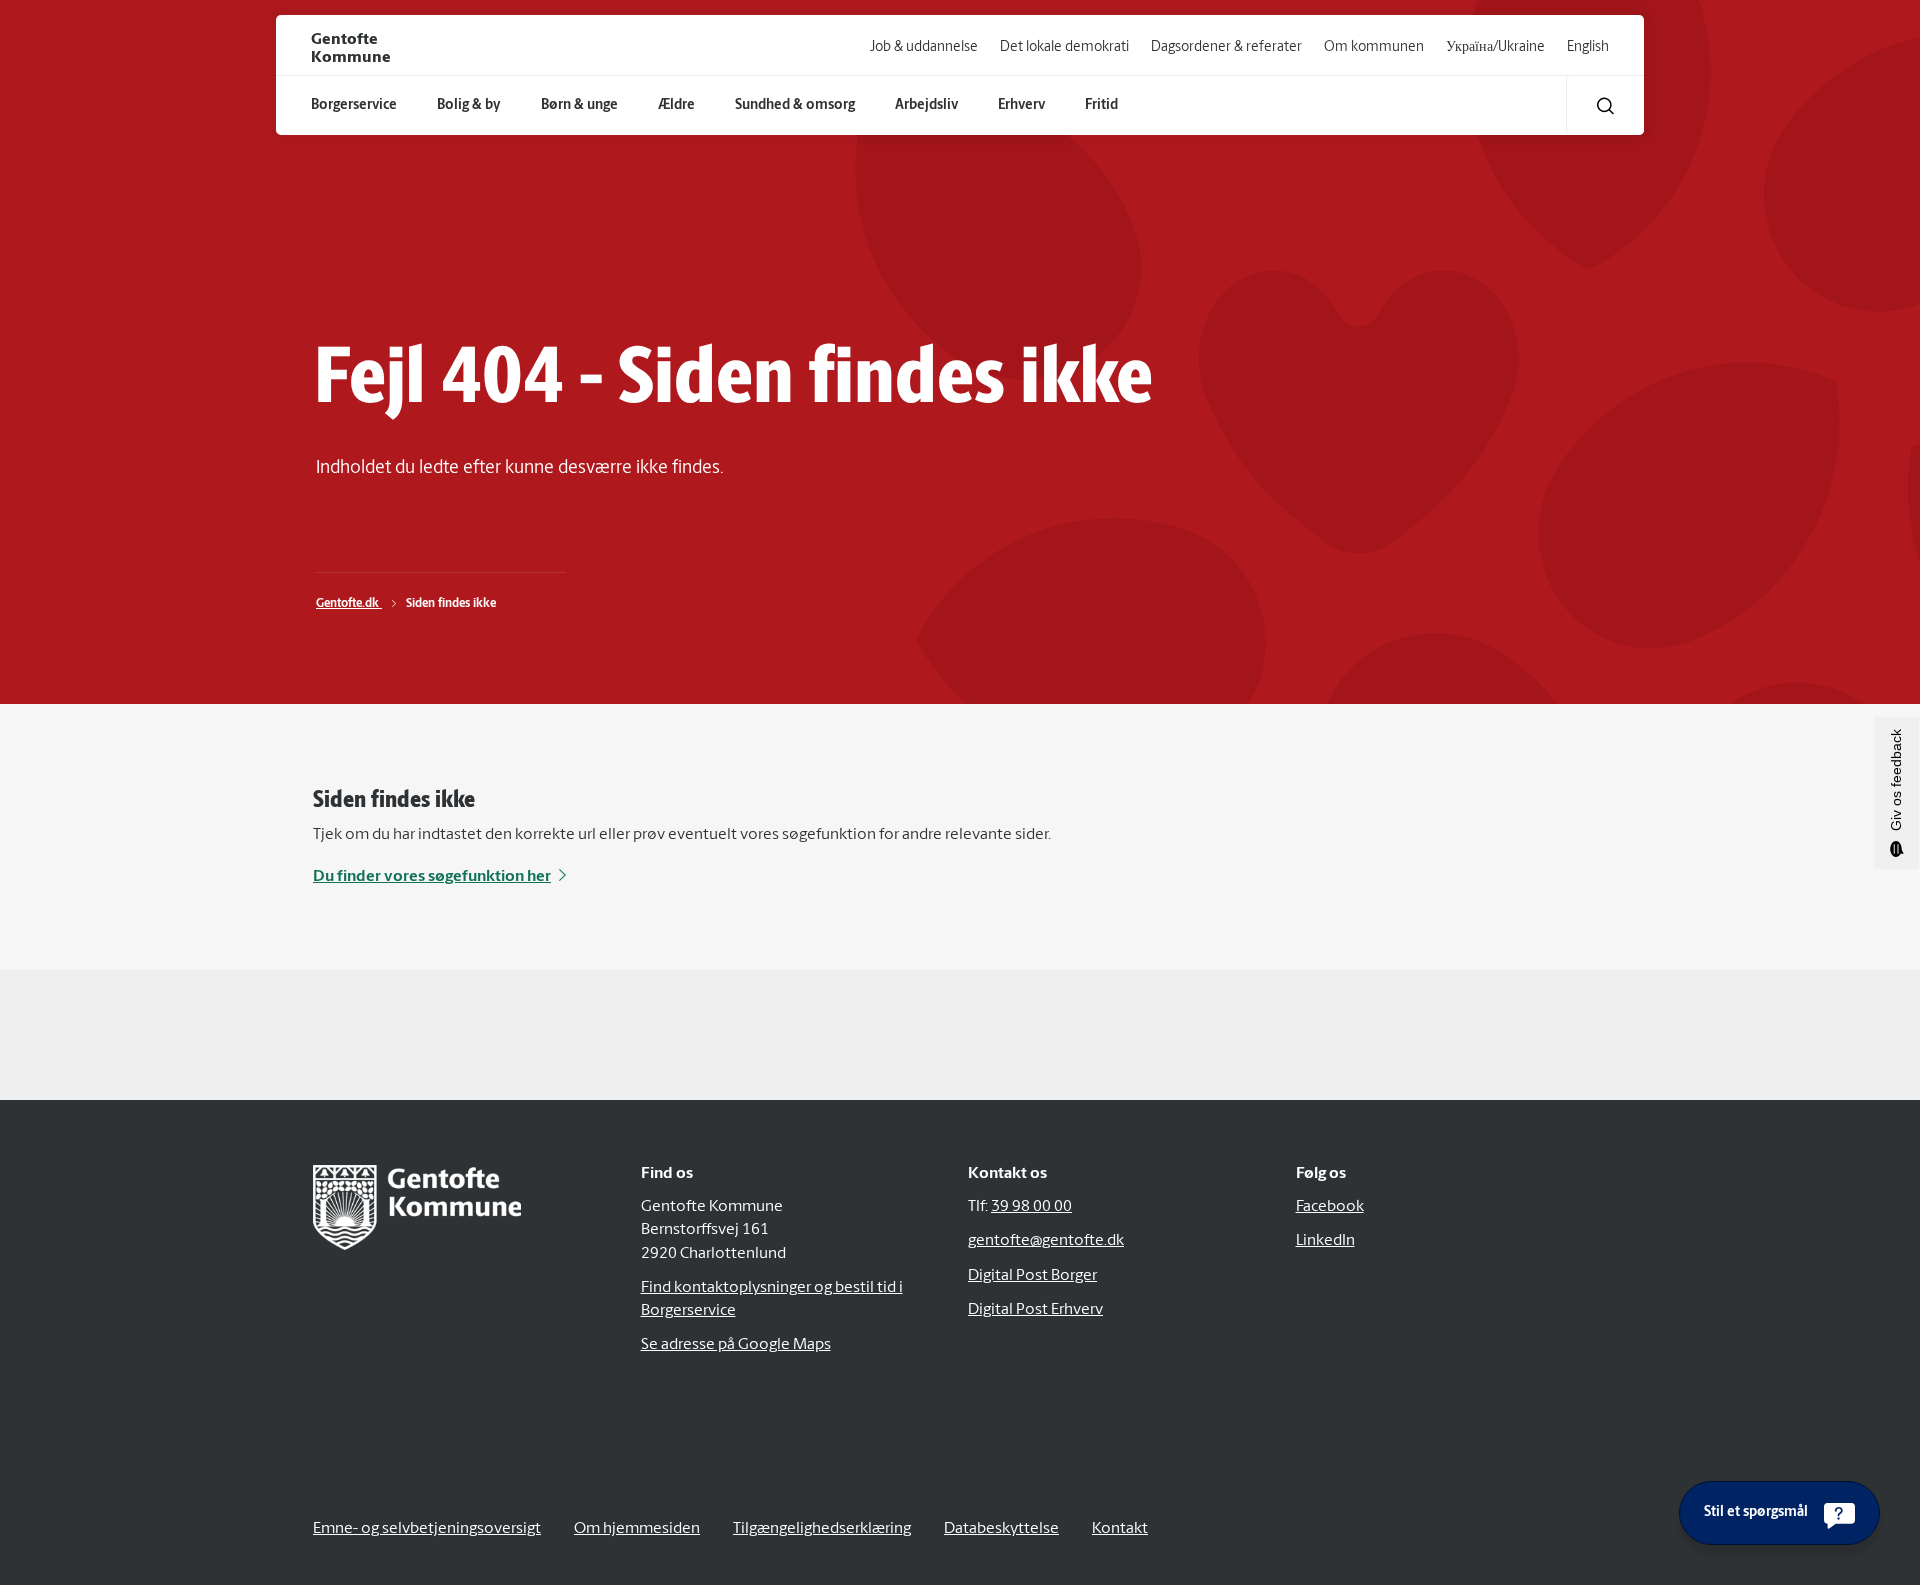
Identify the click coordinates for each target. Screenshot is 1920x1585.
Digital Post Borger (1032, 1276)
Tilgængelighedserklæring (822, 1529)
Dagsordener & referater (1226, 47)
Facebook (1330, 1207)
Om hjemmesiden (637, 1529)
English (1588, 47)
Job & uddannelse (924, 47)
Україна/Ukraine (1495, 47)
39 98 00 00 (1031, 1207)
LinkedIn (1325, 1241)
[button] (1605, 105)
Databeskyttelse (1001, 1529)
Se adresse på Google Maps (736, 1345)
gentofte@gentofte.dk (1046, 1241)
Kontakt (1120, 1529)
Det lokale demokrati (1064, 47)
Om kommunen (1374, 47)
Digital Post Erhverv (1035, 1310)
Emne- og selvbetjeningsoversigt (427, 1529)
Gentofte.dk (349, 604)
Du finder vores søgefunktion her (432, 877)
